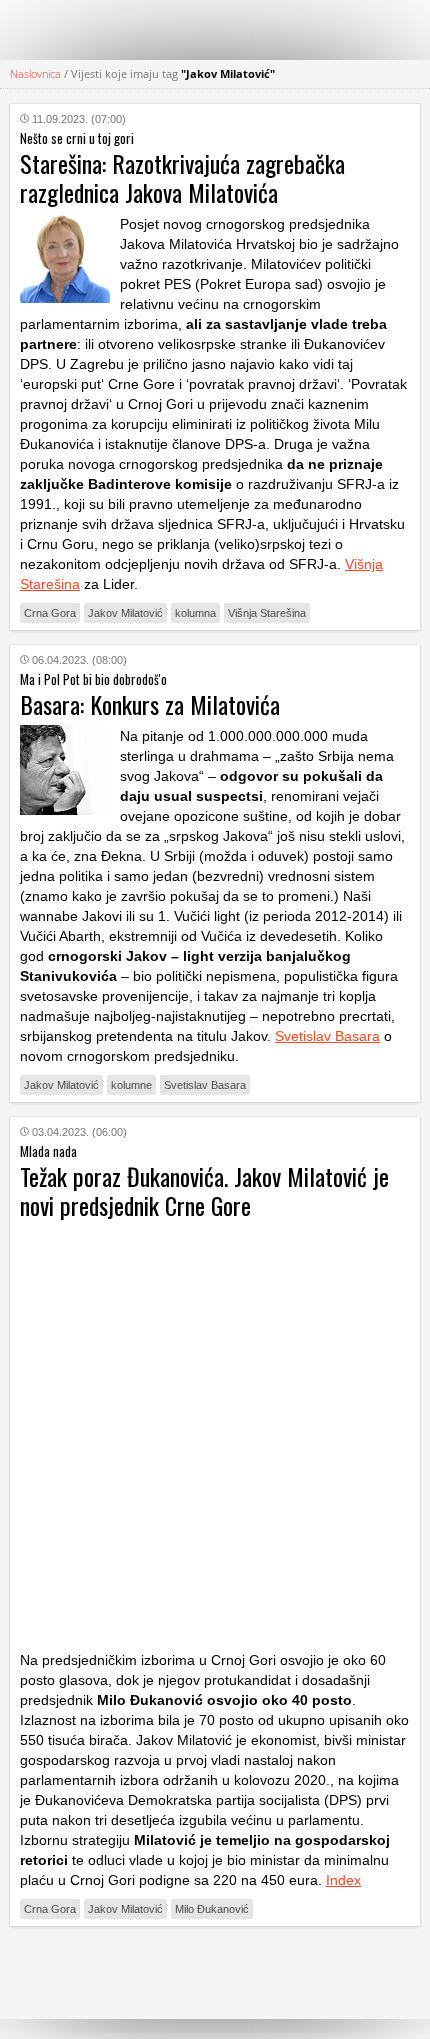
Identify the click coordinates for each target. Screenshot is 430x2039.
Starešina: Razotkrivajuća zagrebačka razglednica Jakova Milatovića (182, 177)
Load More (215, 1972)
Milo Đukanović (212, 1909)
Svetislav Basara (327, 1036)
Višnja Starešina (267, 613)
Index (343, 1880)
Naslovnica (35, 73)
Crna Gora (50, 613)
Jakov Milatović (125, 613)
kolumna (195, 613)
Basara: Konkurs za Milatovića (150, 704)
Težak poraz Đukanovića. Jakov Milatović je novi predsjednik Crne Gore (204, 1190)
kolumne (131, 1085)
